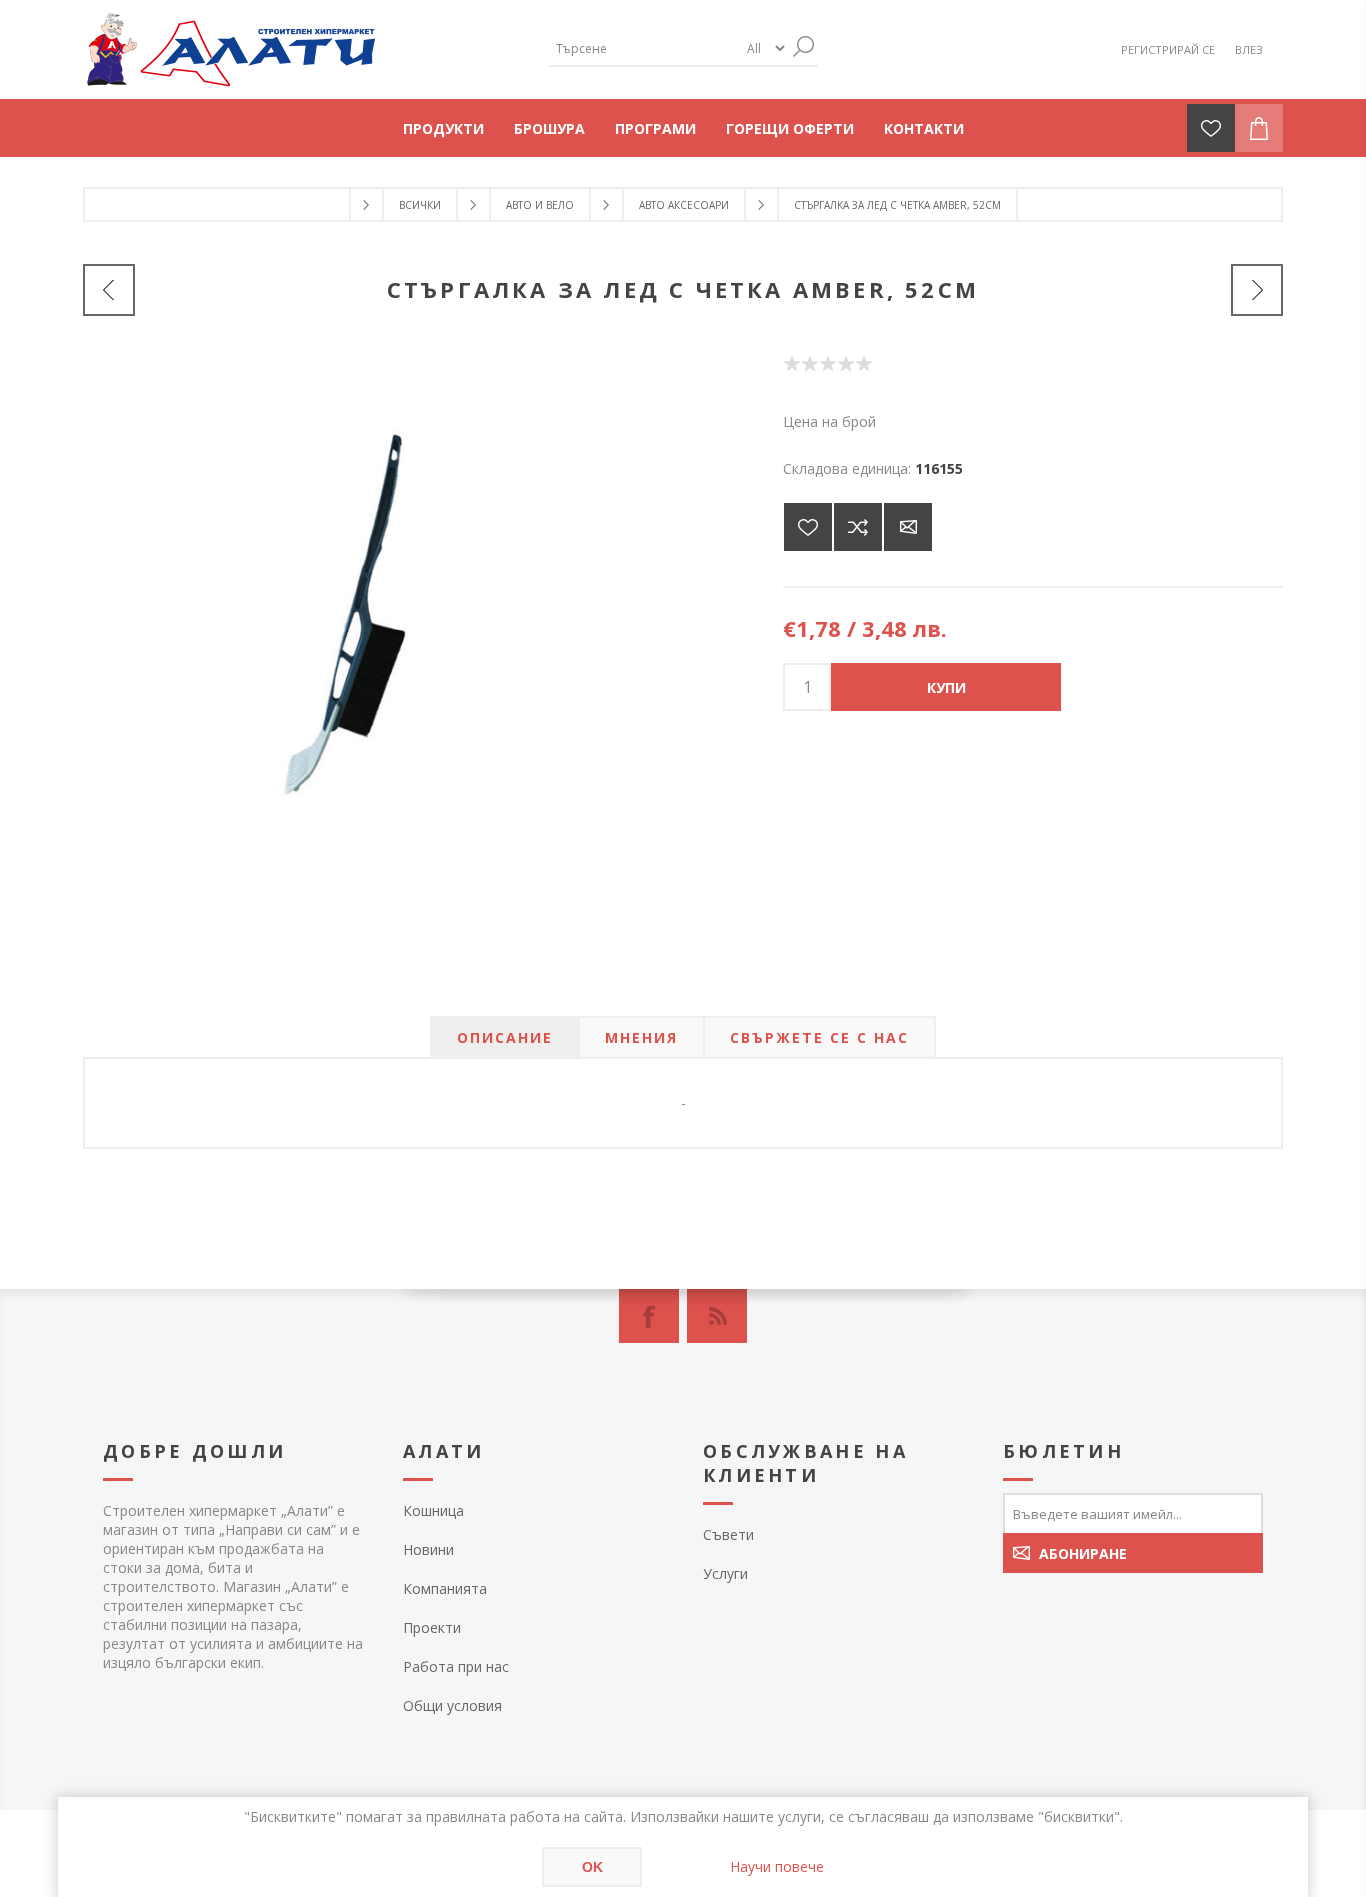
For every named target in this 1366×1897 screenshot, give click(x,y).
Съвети (728, 1534)
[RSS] (717, 1316)
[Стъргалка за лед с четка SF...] (1257, 290)
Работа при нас (456, 1666)
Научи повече (777, 1866)
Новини (428, 1549)
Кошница (433, 1510)
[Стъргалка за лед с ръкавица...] (109, 290)
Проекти (432, 1627)
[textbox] (643, 48)
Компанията (445, 1588)
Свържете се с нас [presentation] (819, 1037)
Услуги (725, 1573)
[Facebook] (649, 1316)
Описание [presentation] (505, 1037)
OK (592, 1867)
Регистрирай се (1168, 49)
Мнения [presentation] (641, 1037)
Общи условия (452, 1705)
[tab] (505, 1037)
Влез (1249, 49)
